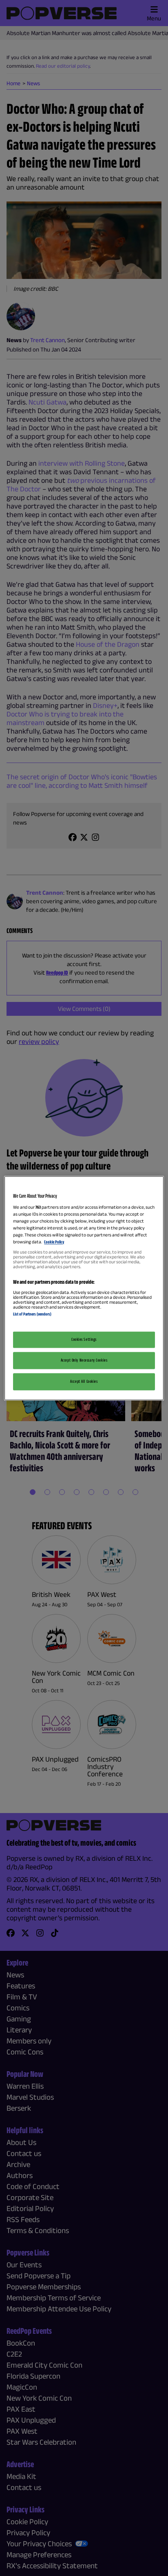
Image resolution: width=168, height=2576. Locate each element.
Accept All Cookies (84, 1381)
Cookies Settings (84, 1339)
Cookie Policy (54, 1242)
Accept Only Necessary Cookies (84, 1360)
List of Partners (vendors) (32, 1314)
